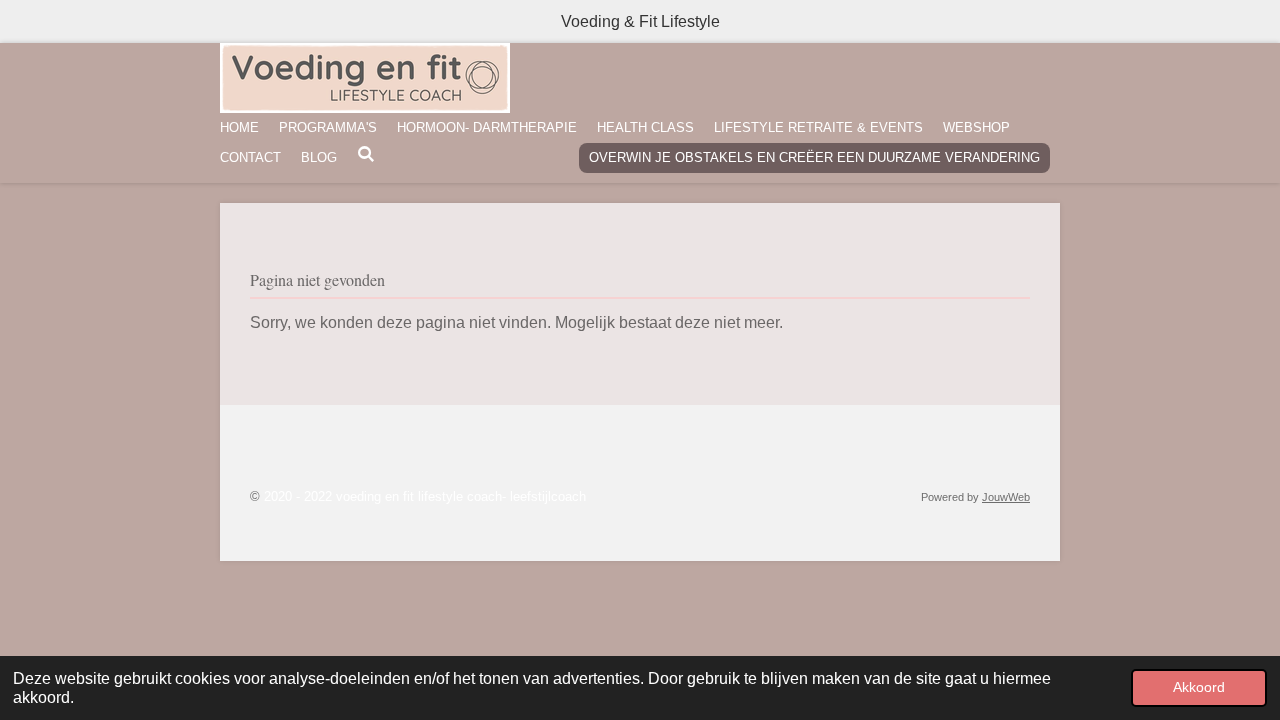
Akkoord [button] (1199, 687)
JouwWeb (1006, 497)
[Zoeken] (366, 154)
